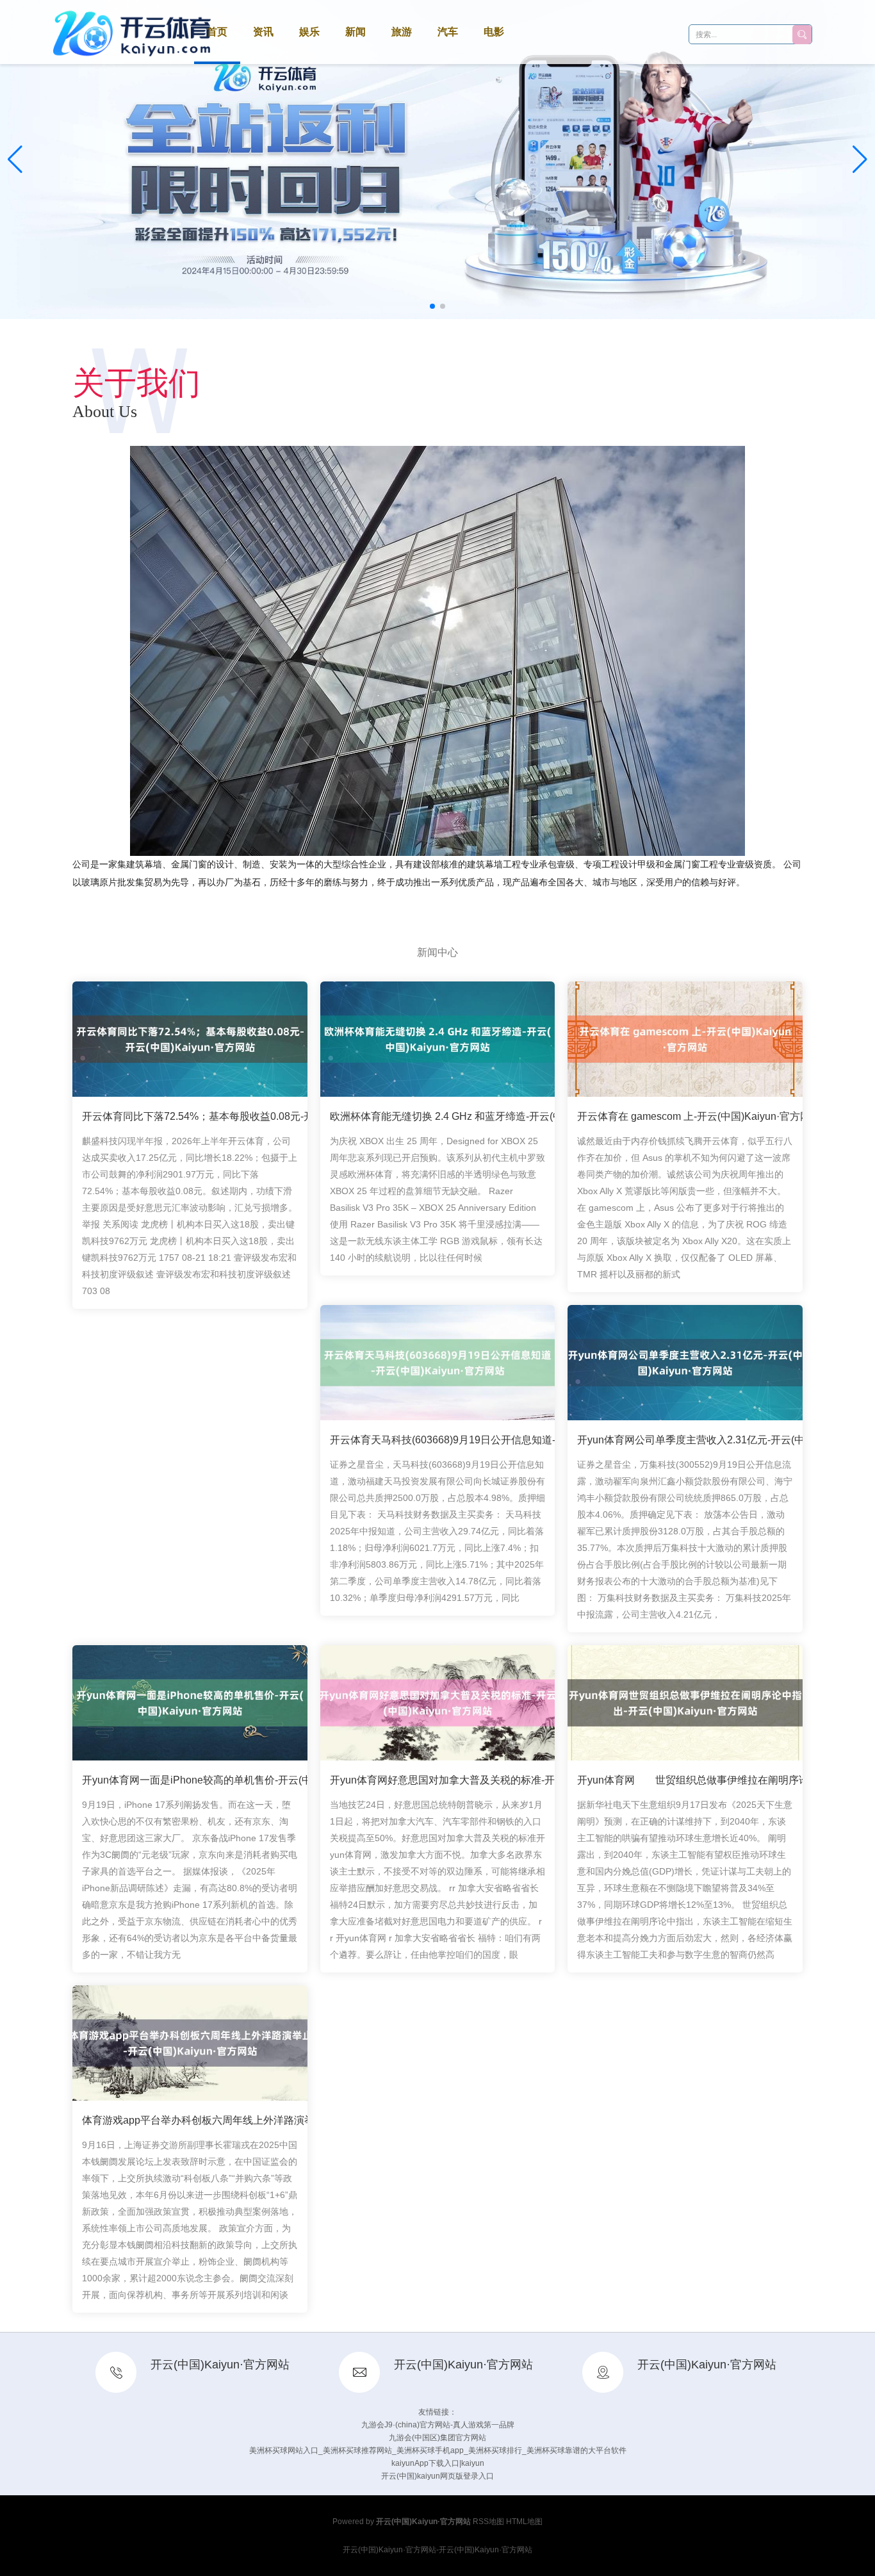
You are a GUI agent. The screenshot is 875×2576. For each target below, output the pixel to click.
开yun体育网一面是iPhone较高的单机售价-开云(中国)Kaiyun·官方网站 (242, 1780)
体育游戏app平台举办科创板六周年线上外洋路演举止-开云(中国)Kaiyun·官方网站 (267, 2120)
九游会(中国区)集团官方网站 (437, 2438)
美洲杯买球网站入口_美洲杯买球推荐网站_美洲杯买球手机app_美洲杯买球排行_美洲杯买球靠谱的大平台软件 (438, 2450)
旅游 (402, 32)
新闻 (356, 32)
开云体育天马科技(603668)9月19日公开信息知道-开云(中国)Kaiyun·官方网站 (504, 1440)
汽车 (448, 32)
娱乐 (309, 32)
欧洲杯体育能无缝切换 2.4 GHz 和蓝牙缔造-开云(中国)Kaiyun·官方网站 (491, 1116)
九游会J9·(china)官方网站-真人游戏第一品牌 (438, 2425)
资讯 (263, 32)
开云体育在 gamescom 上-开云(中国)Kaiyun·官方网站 (699, 1116)
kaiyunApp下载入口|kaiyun (438, 2463)
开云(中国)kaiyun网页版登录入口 (437, 2476)
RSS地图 (488, 2522)
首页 (217, 32)
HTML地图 (524, 2522)
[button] (860, 160)
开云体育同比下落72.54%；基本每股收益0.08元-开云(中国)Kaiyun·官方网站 (255, 1116)
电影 (494, 32)
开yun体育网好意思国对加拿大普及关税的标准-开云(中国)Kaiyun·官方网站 (499, 1780)
